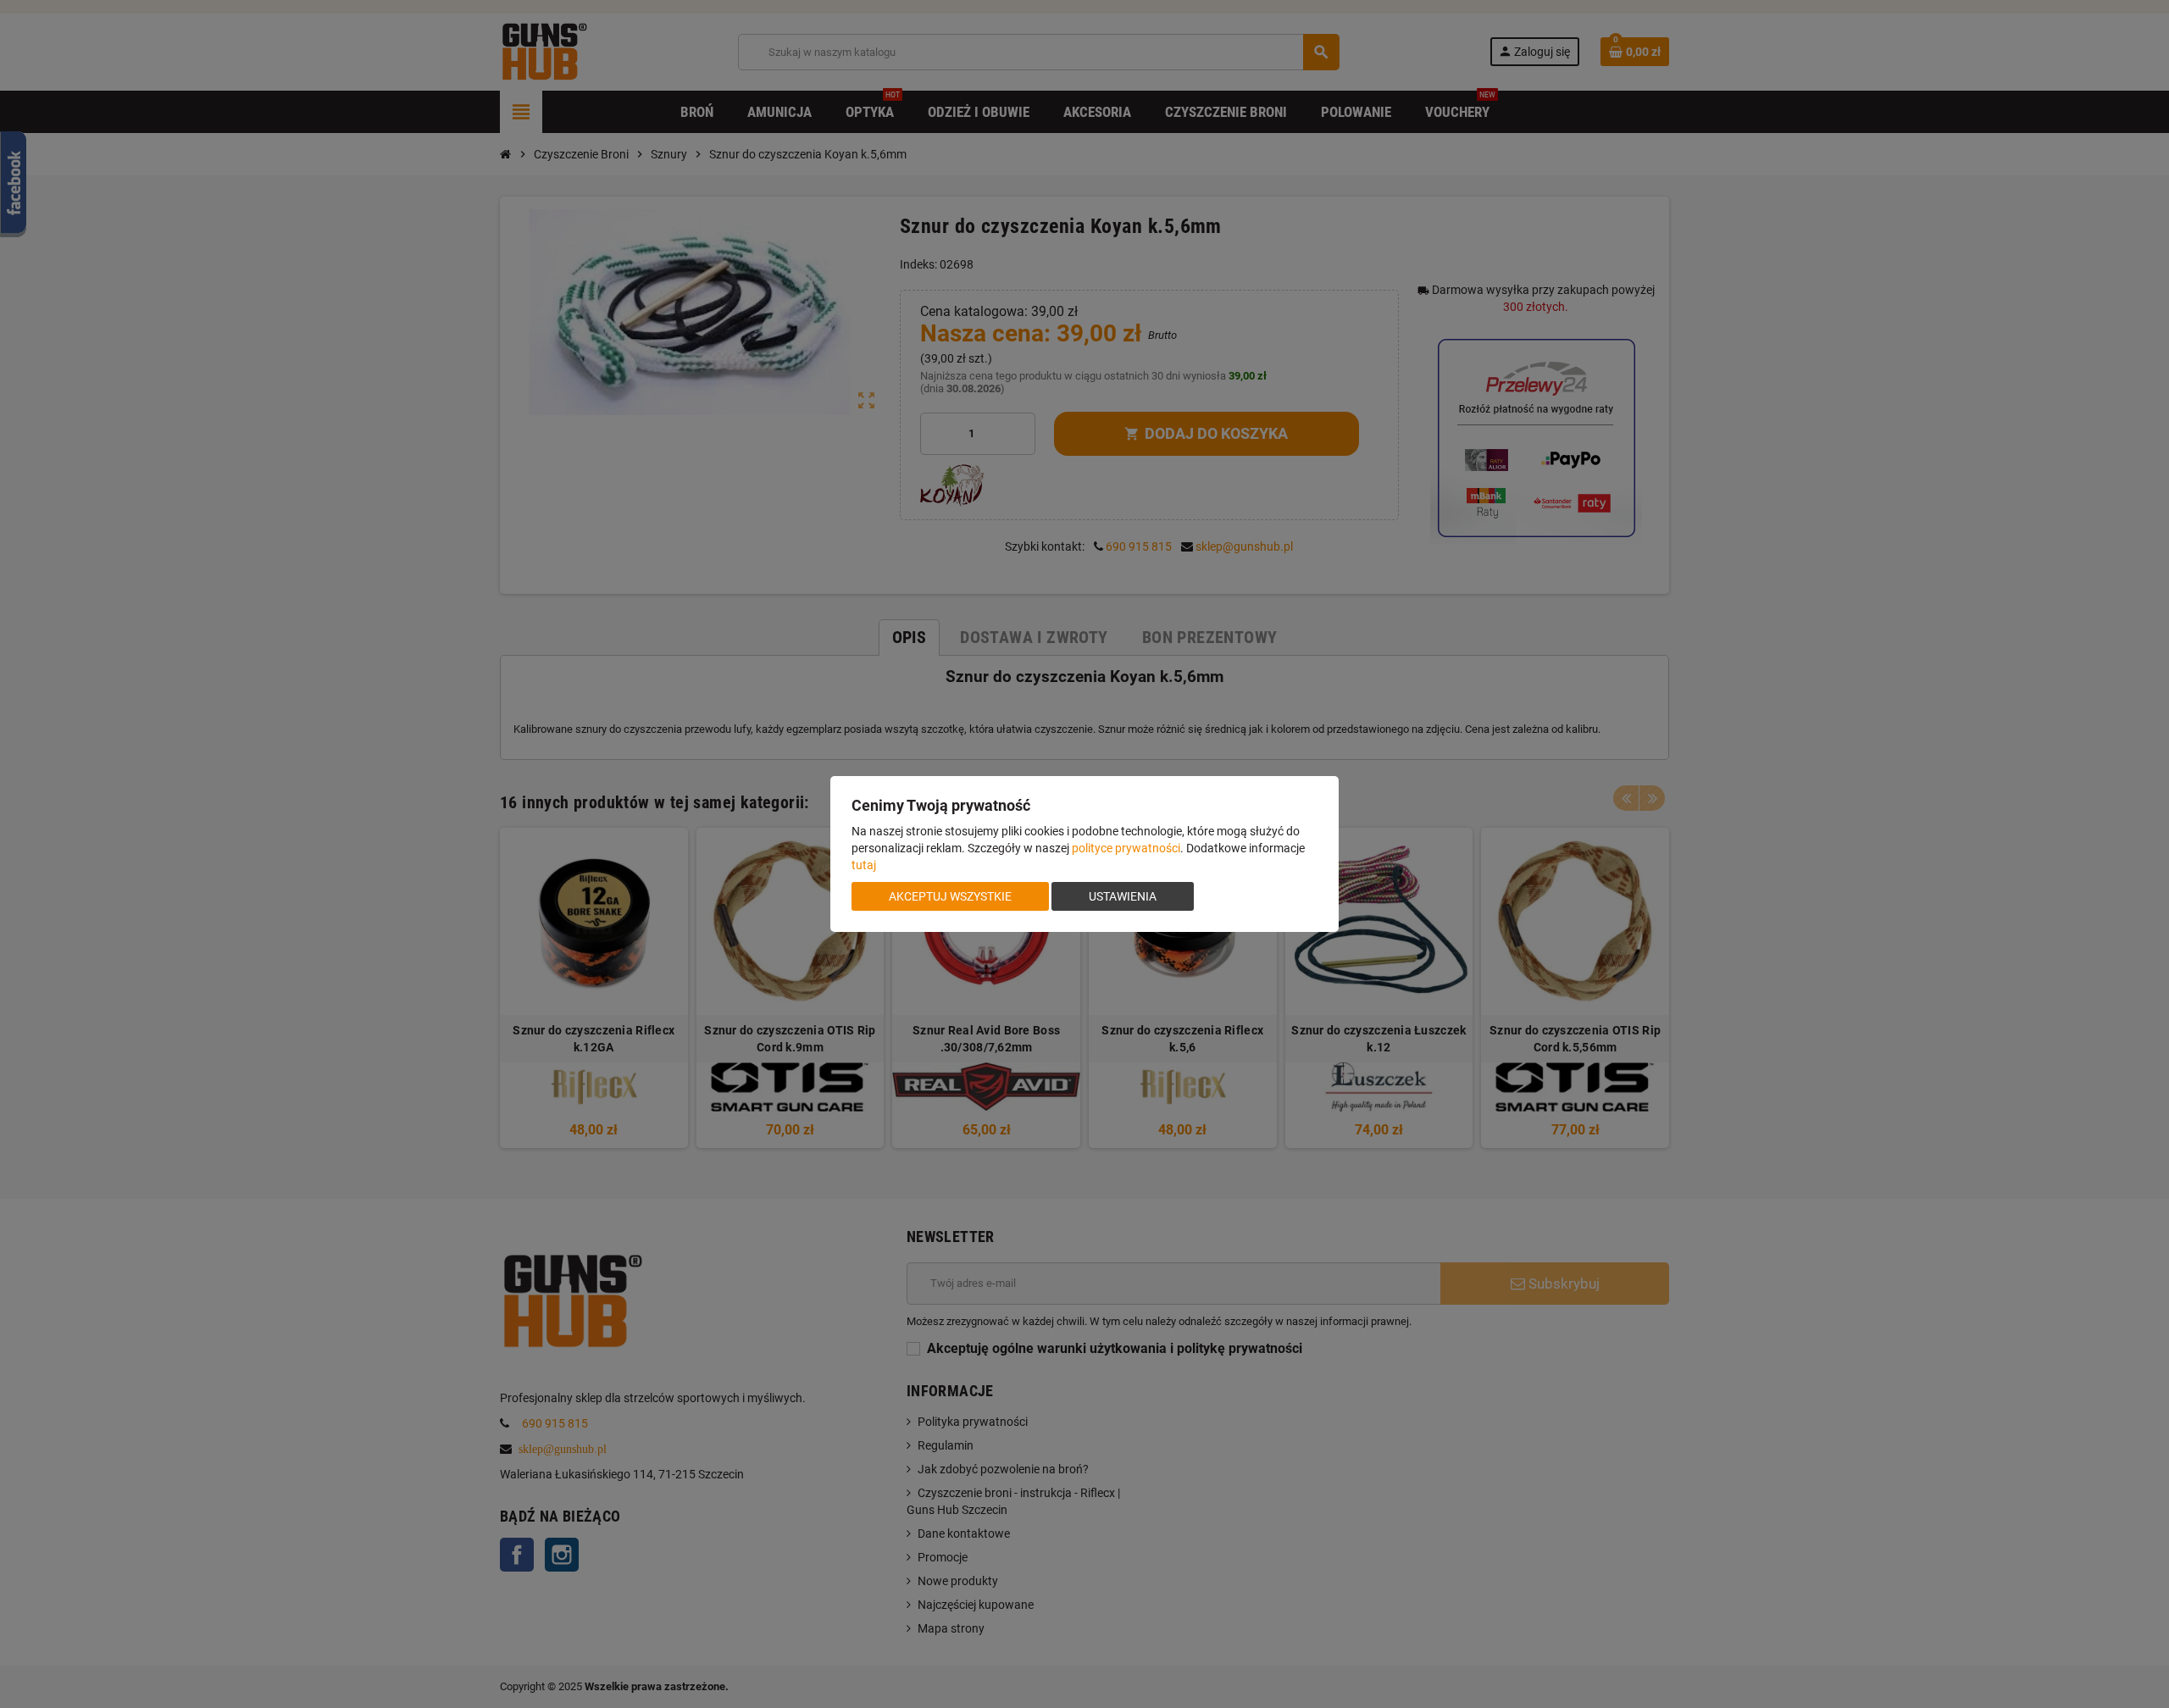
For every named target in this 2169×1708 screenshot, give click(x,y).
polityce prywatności (1126, 848)
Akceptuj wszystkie (950, 896)
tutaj (864, 865)
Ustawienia (1123, 896)
